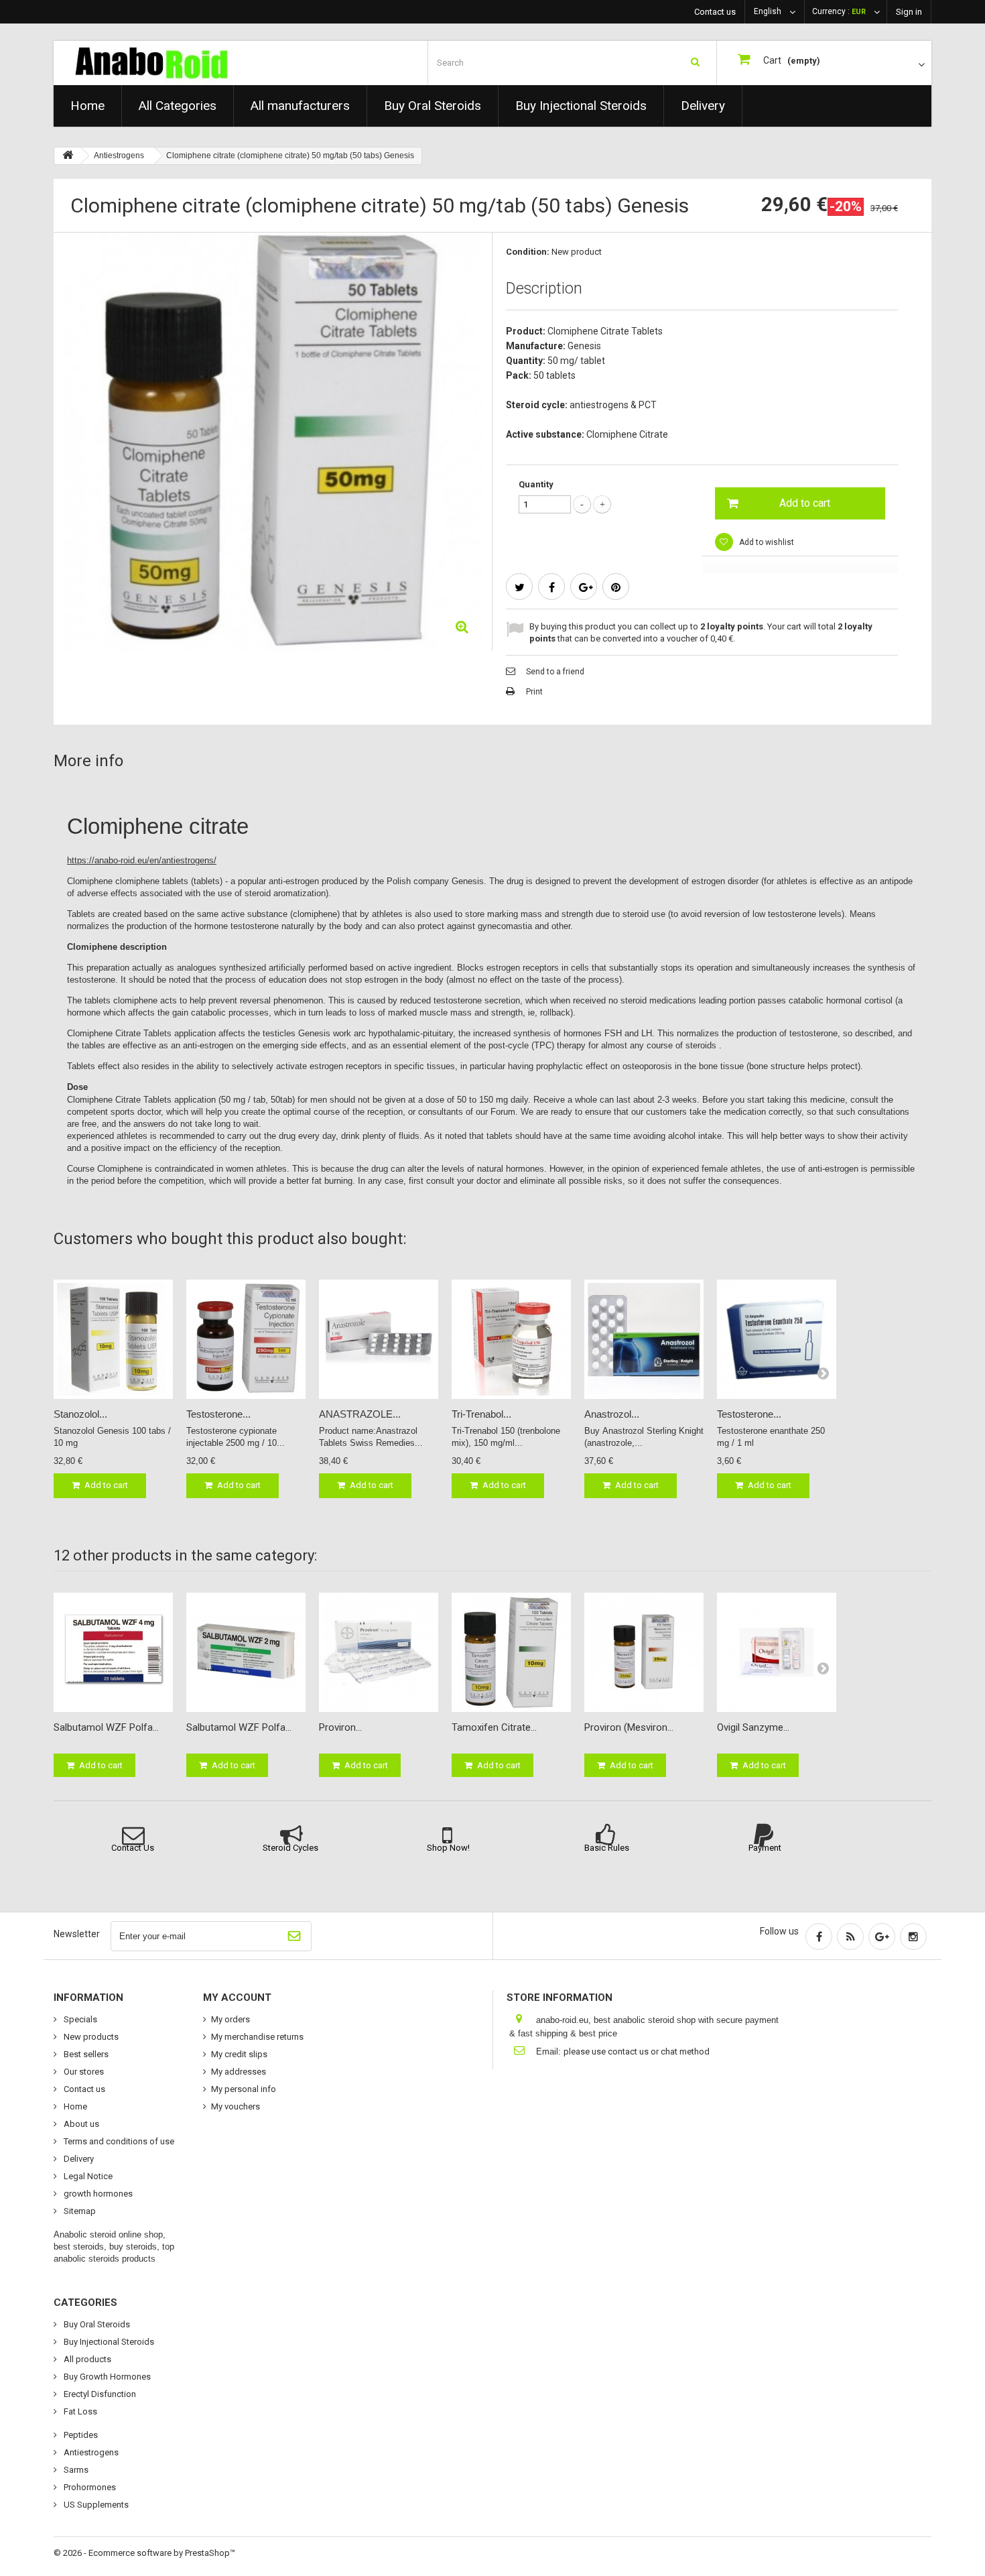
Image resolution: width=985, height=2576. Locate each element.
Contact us (715, 12)
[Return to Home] (68, 156)
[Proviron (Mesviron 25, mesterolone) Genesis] (644, 1652)
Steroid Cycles (290, 1848)
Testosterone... (218, 1414)
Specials (79, 2019)
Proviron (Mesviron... (629, 1727)
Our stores (83, 2072)
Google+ (584, 587)
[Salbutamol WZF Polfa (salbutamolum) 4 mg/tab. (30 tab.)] (113, 1652)
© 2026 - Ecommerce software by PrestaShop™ (144, 2553)
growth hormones (97, 2194)
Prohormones (89, 2487)
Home (87, 106)
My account (237, 1998)
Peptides (80, 2435)
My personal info (244, 2089)
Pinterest (616, 587)
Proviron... (340, 1727)
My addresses (239, 2072)
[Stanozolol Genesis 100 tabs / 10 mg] (113, 1339)
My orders (231, 2019)
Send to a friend (555, 672)
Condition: (528, 252)
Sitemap (79, 2211)
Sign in (909, 12)
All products (86, 2359)
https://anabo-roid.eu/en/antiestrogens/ (142, 860)
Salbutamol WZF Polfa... (106, 1727)
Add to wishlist (766, 542)
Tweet (519, 587)
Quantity (536, 484)
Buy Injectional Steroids (581, 106)
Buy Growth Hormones (106, 2377)
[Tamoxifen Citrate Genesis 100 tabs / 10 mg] (511, 1652)
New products (90, 2037)
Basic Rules (607, 1848)
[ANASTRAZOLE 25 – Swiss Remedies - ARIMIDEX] (379, 1339)
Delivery (703, 106)
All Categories (178, 106)
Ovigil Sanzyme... (753, 1727)
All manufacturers (300, 106)
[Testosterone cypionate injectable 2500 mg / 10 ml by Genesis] (246, 1339)
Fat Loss (79, 2411)
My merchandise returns (257, 2037)
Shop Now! (448, 1848)
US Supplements (95, 2505)
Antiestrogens (90, 2452)
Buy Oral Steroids (433, 106)
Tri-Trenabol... (481, 1414)
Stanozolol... (80, 1414)
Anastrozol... (612, 1414)
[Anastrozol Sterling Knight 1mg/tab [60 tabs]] (644, 1339)
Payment (765, 1848)
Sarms (75, 2470)
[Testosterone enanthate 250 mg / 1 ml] (777, 1339)
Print (534, 692)
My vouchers (236, 2106)
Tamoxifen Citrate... (494, 1727)
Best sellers (85, 2054)
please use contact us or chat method (637, 2051)
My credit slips (239, 2054)
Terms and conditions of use (118, 2141)
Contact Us (133, 1848)
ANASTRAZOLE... (360, 1414)
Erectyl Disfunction (99, 2394)
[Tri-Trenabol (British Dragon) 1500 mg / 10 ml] (511, 1339)
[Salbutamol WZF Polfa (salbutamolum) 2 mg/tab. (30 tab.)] (246, 1652)
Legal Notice (87, 2176)
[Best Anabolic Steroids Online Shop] (173, 63)
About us (80, 2124)
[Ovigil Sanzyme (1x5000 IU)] (777, 1652)
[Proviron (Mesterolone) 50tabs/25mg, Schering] (379, 1652)
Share (551, 587)
